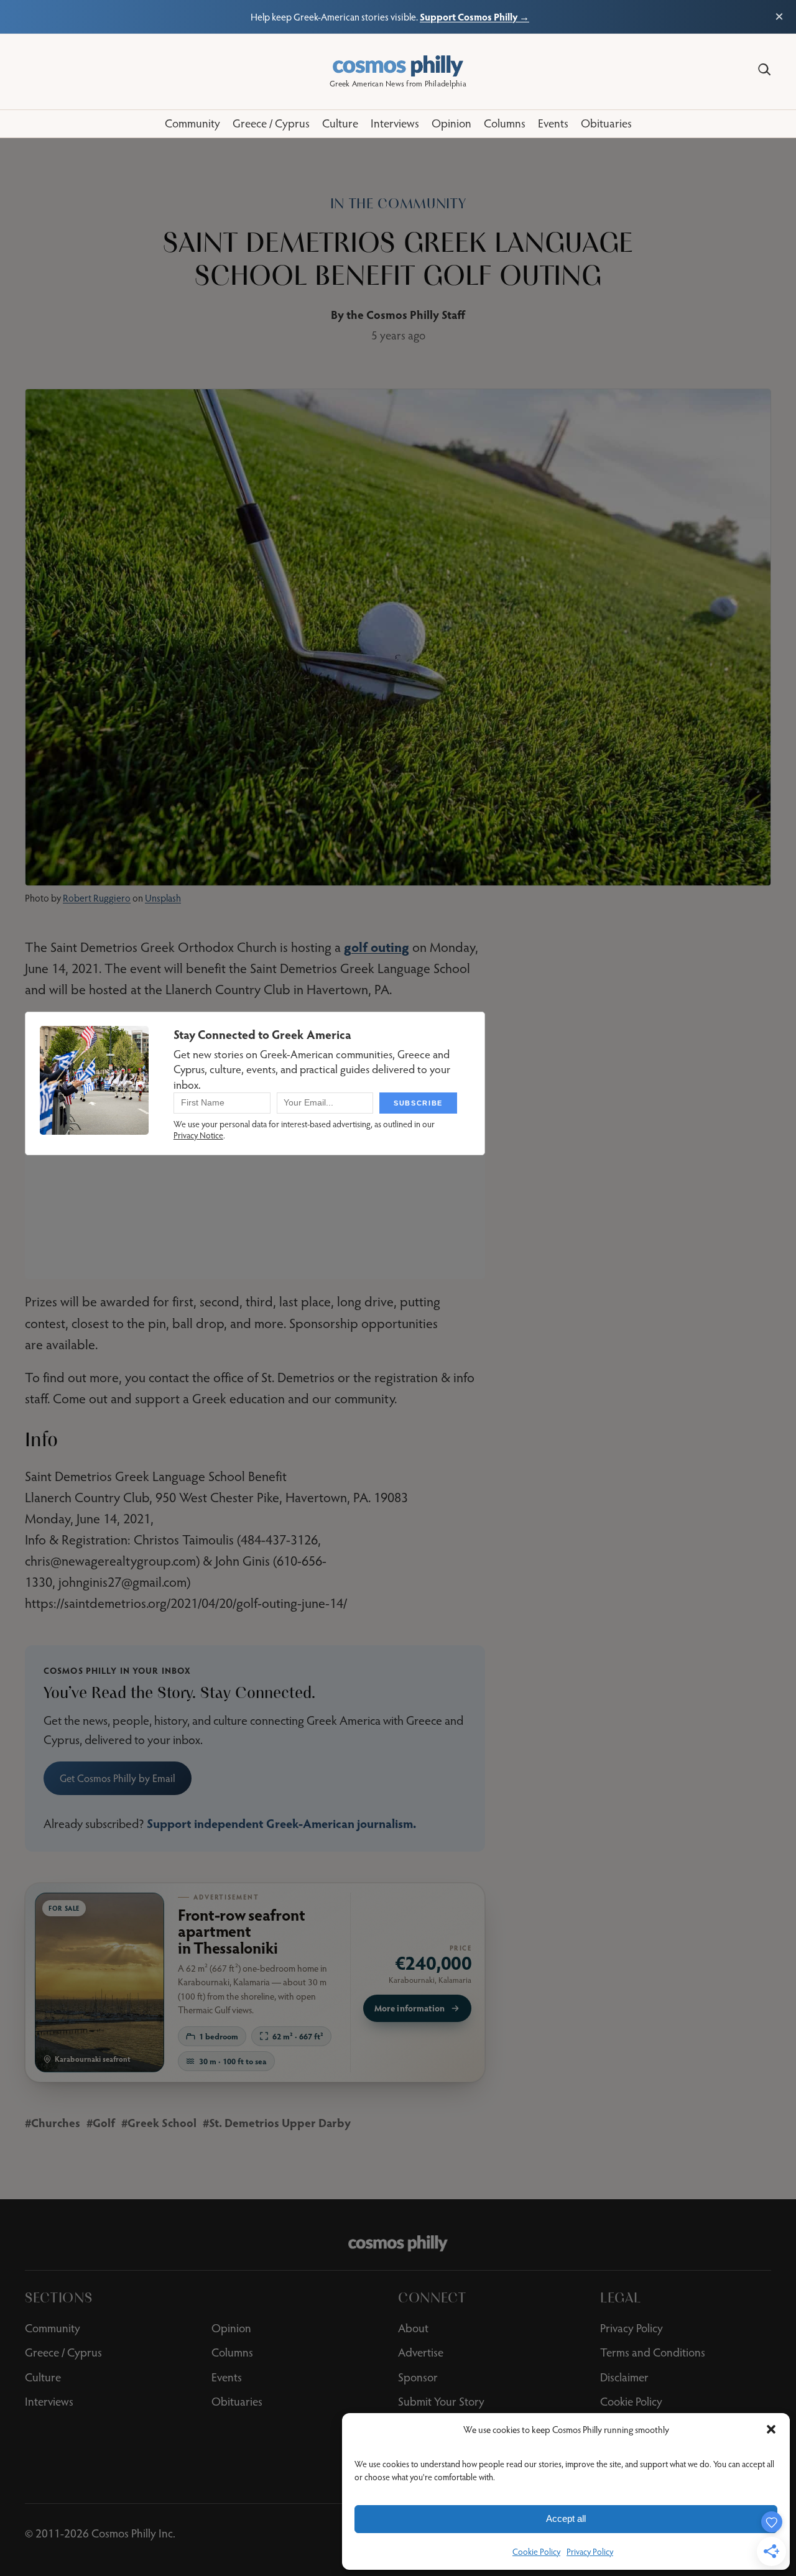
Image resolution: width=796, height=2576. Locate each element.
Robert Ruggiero (97, 898)
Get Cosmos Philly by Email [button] (118, 1778)
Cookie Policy (536, 2552)
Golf (104, 2122)
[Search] (764, 70)
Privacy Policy (590, 2552)
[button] (771, 2429)
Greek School (162, 2122)
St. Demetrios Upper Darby (280, 2122)
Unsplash (163, 898)
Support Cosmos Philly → (474, 16)
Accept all (566, 2518)
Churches (56, 2122)
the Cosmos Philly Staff (406, 314)
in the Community (398, 204)
